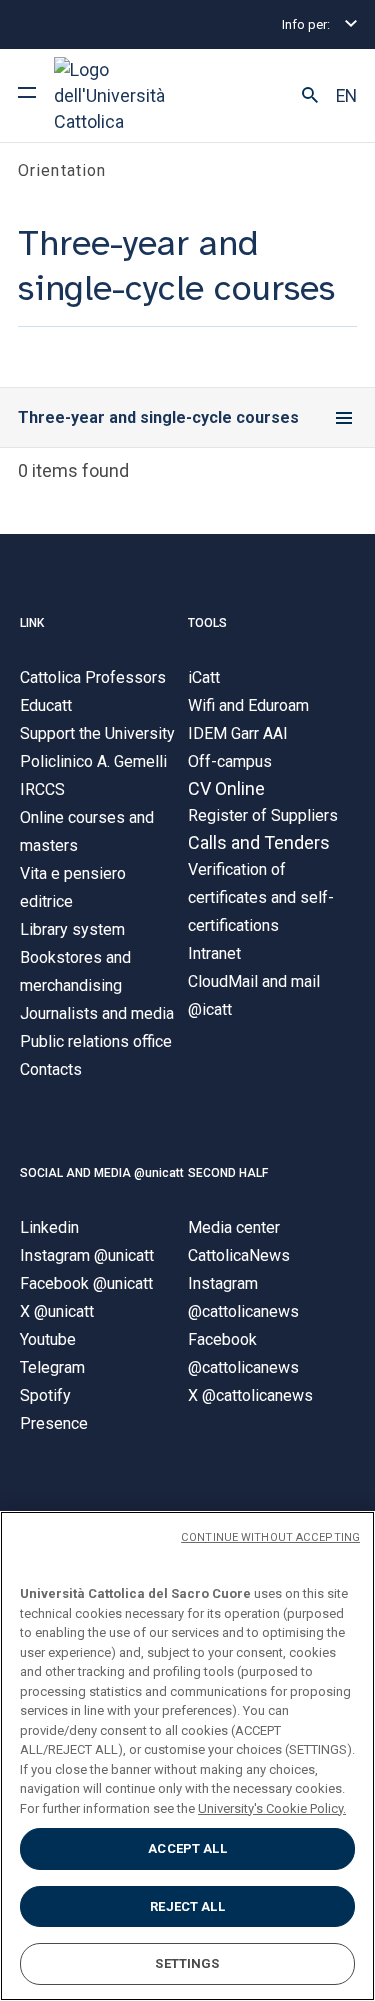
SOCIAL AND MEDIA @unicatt (102, 1173)
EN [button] (346, 96)
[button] (310, 96)
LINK (32, 623)
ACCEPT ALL (187, 1848)
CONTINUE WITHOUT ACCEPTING (270, 1537)
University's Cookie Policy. (272, 1808)
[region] (187, 1756)
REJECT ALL (187, 1906)
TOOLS (207, 623)
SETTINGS (187, 1963)
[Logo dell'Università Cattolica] (129, 95)
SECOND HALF (228, 1173)
